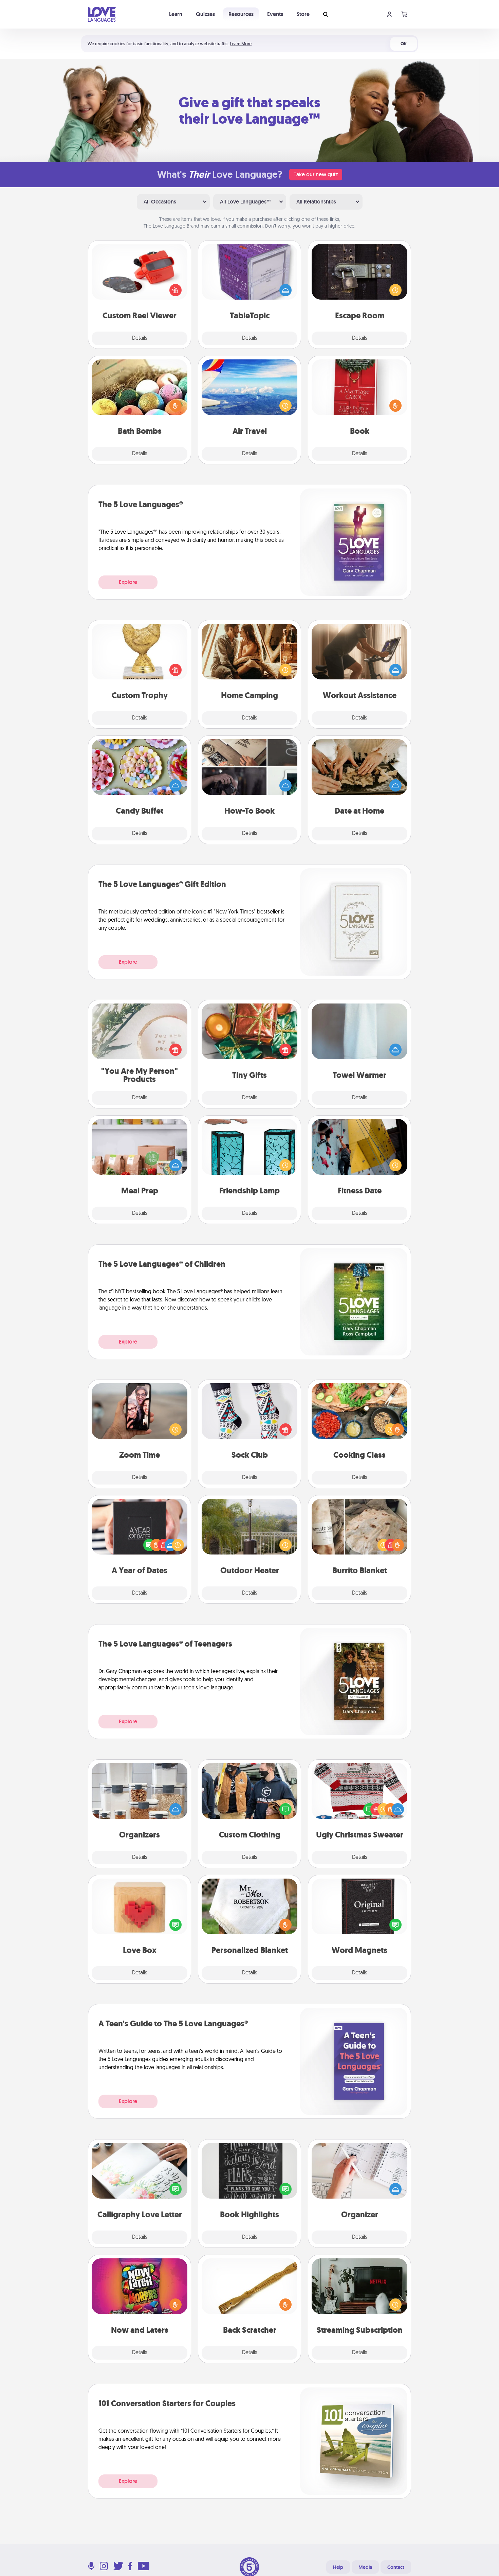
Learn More (241, 44)
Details (140, 338)
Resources (241, 14)
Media (365, 2567)
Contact (396, 2567)
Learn (176, 14)
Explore (128, 582)
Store (303, 14)
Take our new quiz (316, 174)
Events (275, 14)
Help (338, 2567)
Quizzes (205, 14)
